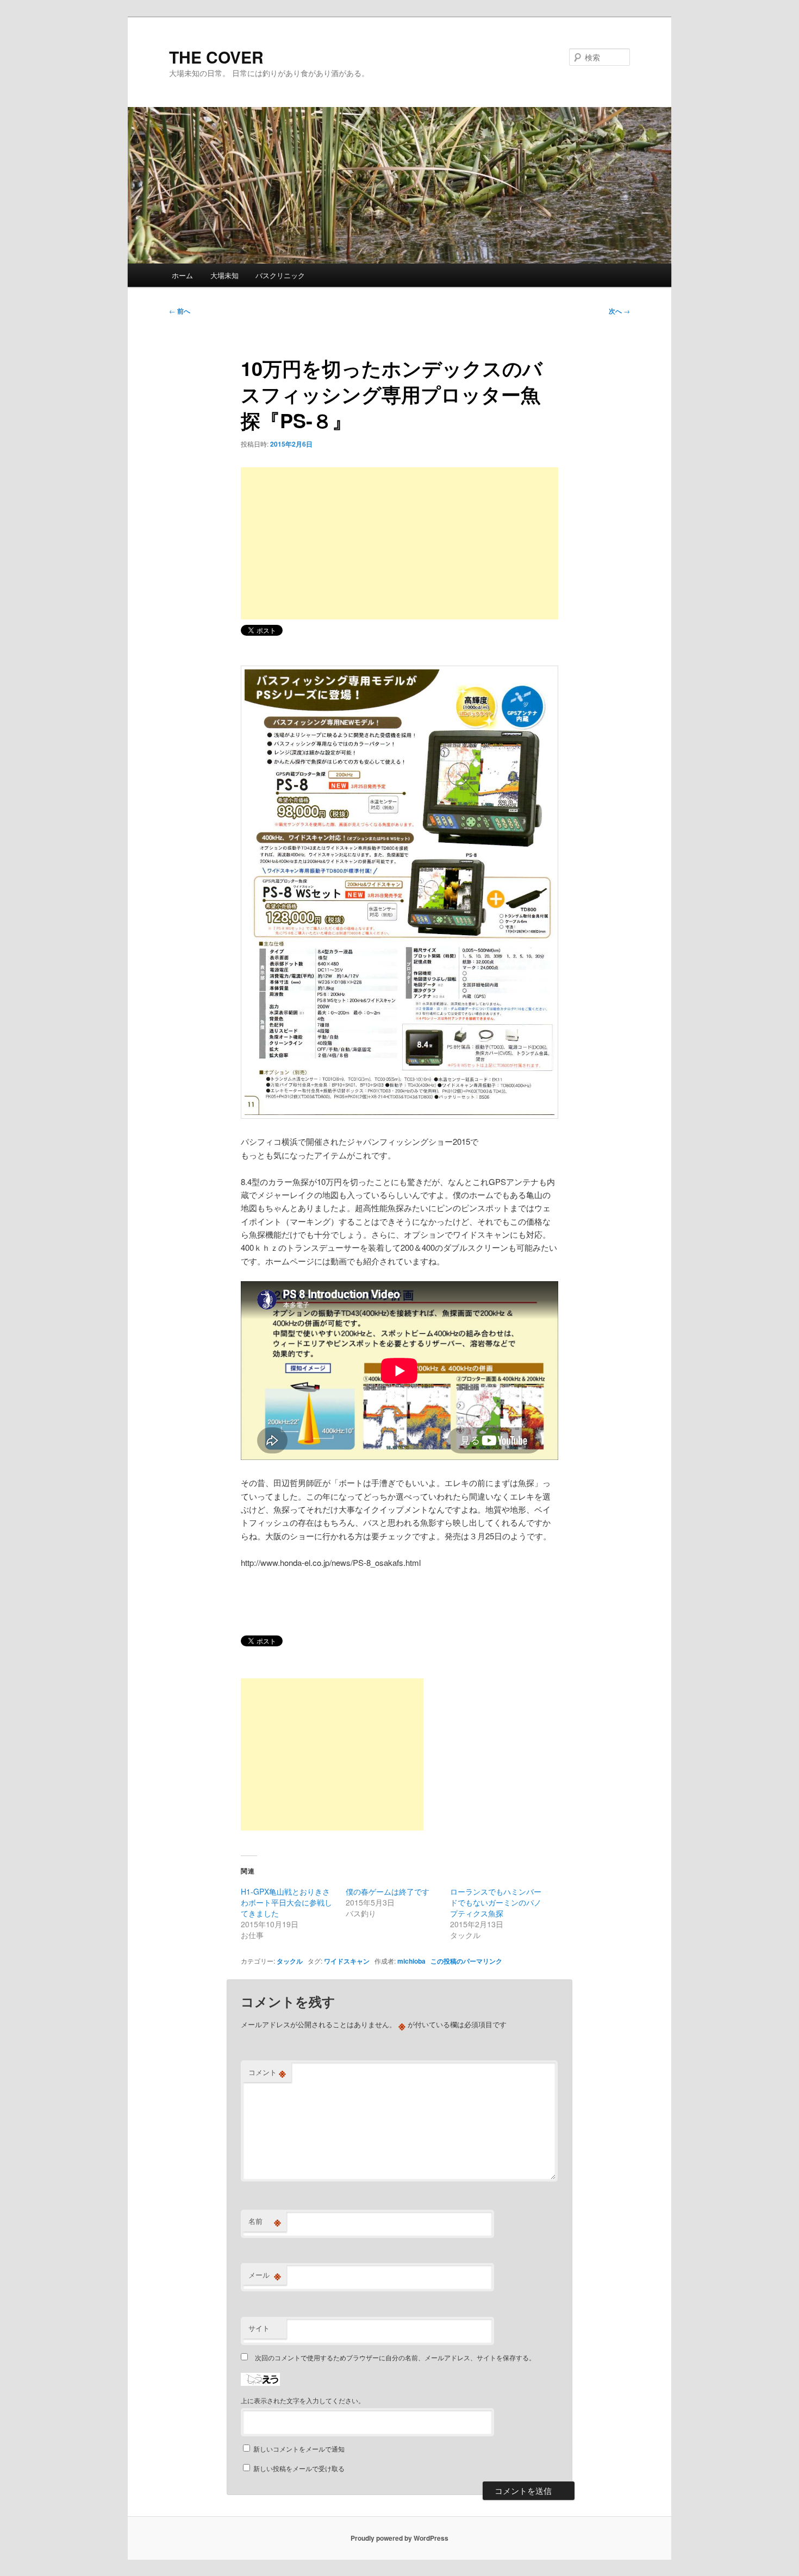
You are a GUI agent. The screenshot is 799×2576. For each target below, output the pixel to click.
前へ (180, 311)
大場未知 (224, 275)
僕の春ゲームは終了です (388, 1891)
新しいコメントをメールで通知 (299, 2449)
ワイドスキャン (347, 1961)
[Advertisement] (399, 543)
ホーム (182, 275)
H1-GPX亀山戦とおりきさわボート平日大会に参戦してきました (286, 1902)
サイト (259, 2328)
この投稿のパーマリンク (466, 1961)
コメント (267, 2072)
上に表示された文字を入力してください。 (303, 2400)
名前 (265, 2221)
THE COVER (216, 57)
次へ (619, 311)
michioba (411, 1961)
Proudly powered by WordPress (399, 2538)
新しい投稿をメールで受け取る (299, 2468)
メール (265, 2275)
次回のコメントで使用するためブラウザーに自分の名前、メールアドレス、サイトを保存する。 (395, 2357)
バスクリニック (280, 275)
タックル (290, 1961)
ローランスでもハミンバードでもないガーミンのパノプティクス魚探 (496, 1902)
